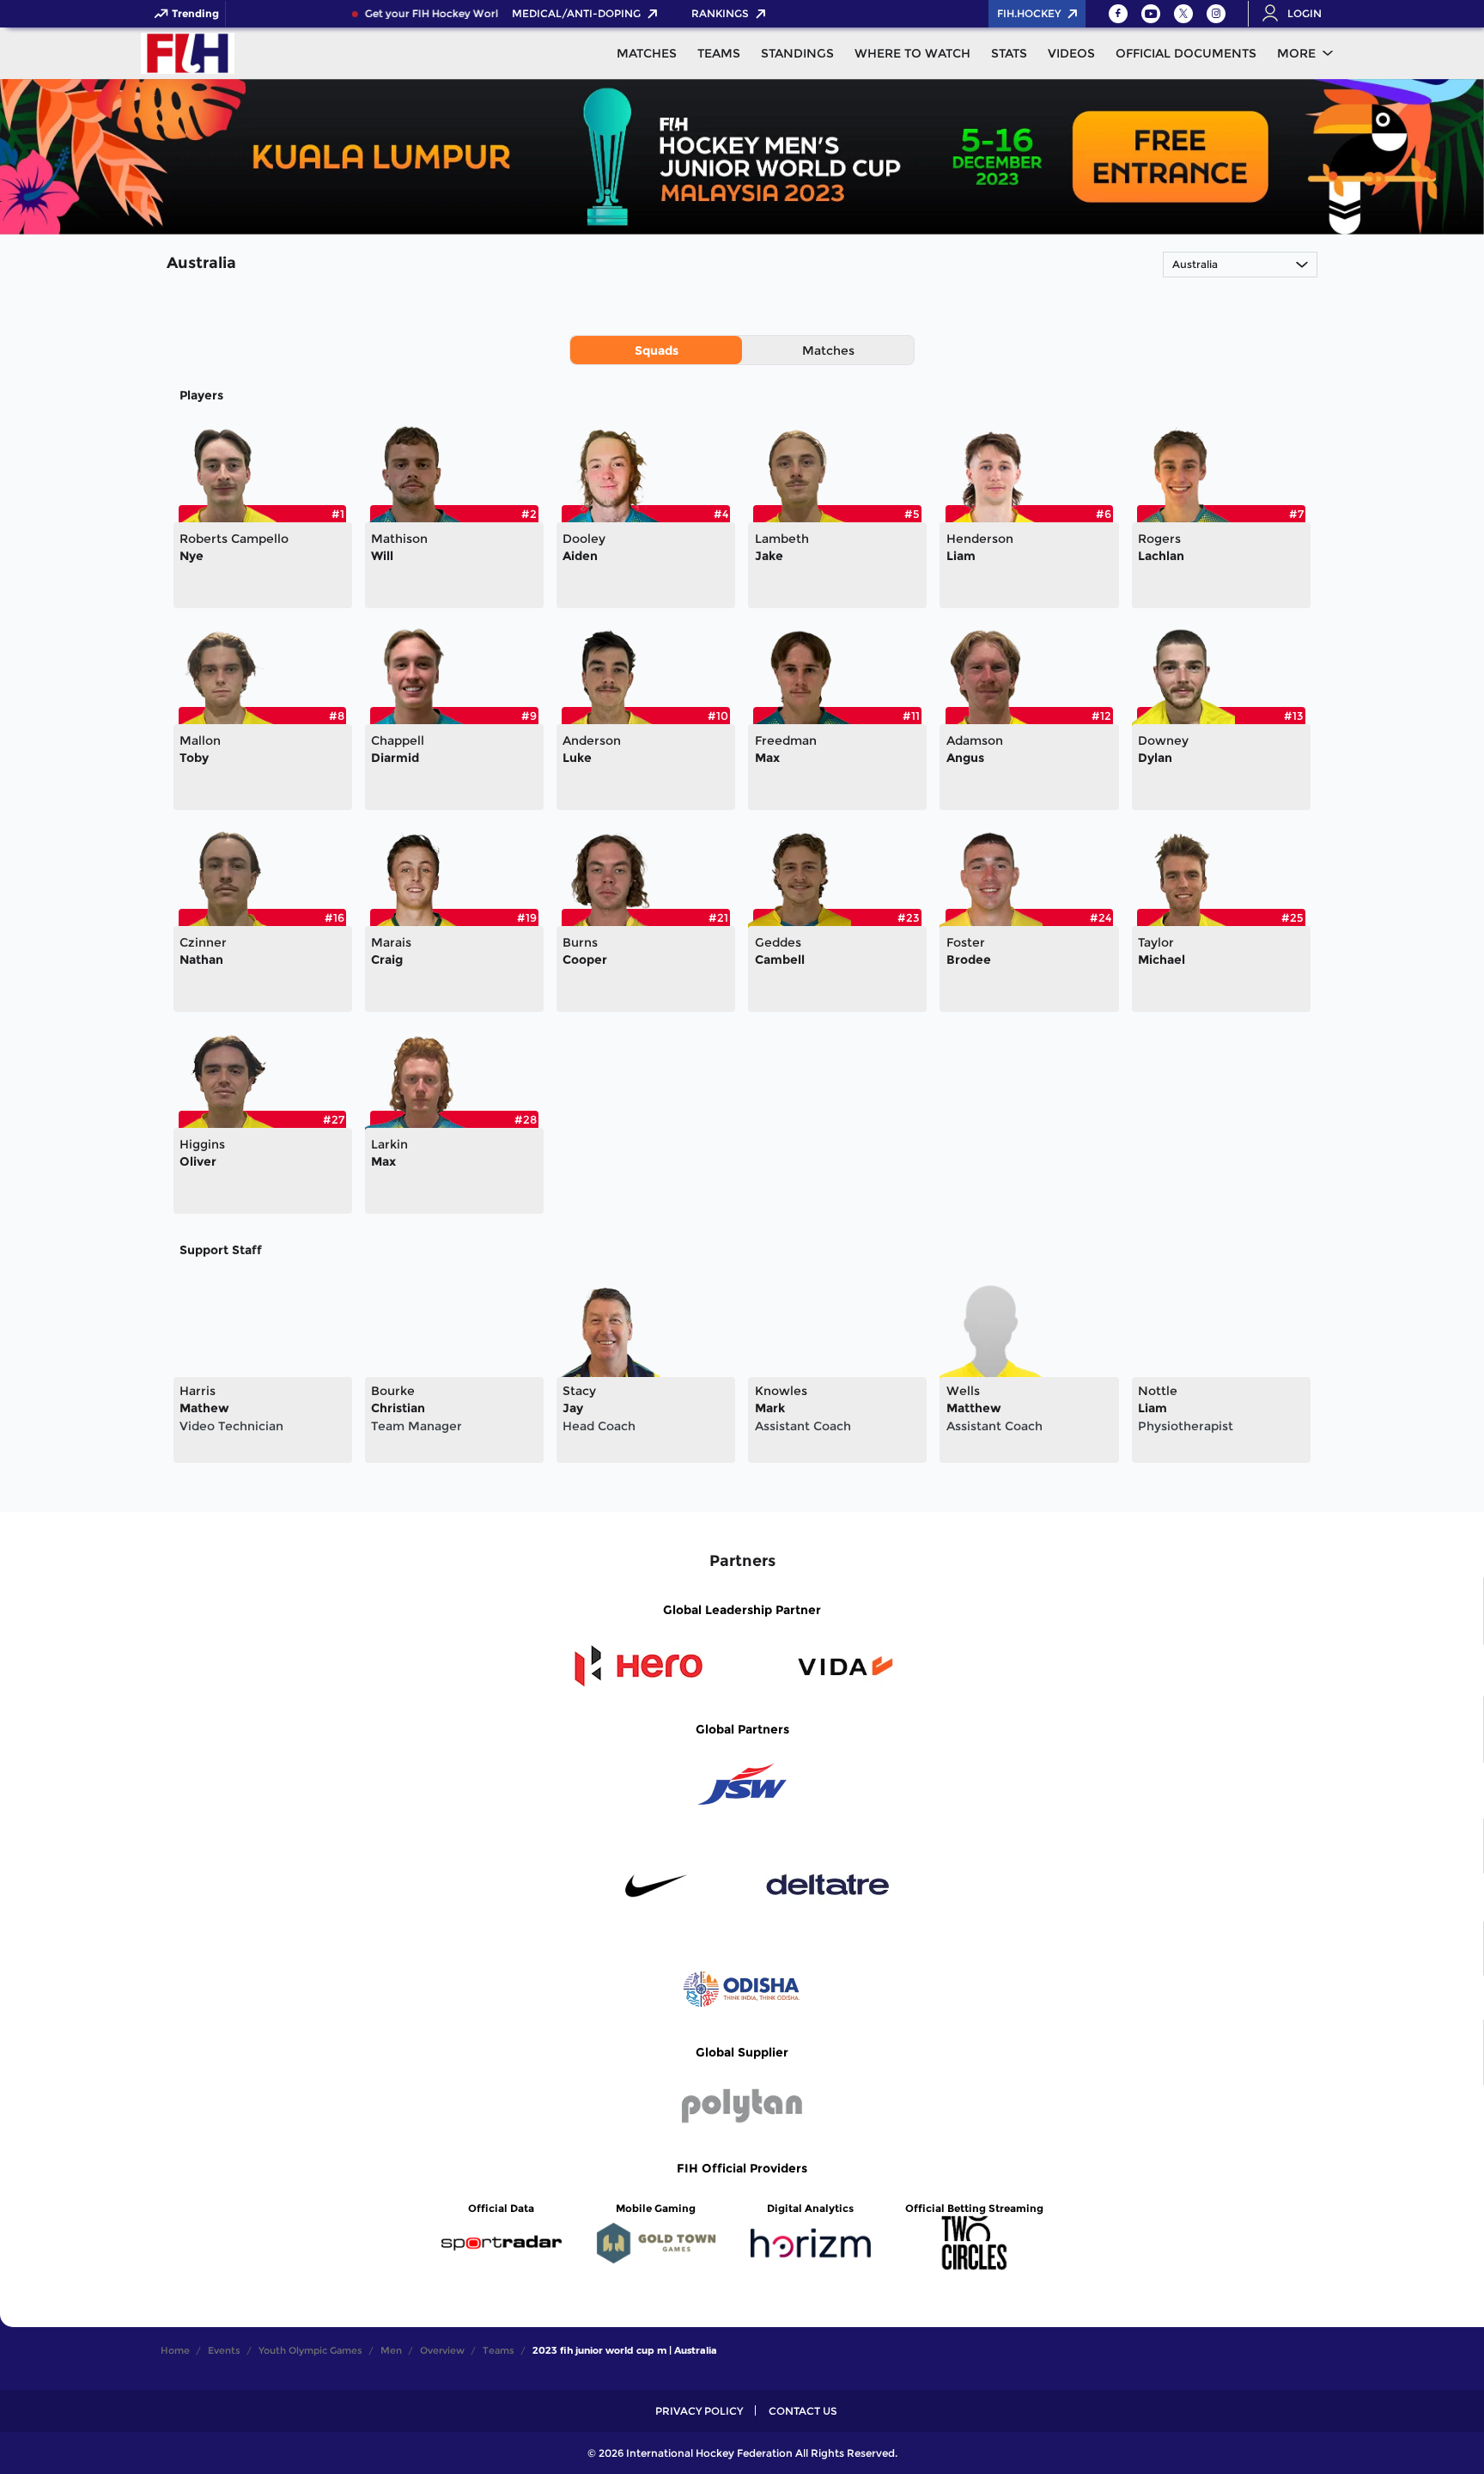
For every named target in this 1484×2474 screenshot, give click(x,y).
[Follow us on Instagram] (1216, 14)
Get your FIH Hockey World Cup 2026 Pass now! (473, 14)
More (1296, 53)
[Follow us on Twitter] (1183, 14)
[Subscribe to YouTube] (1151, 14)
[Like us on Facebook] (1118, 14)
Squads (657, 350)
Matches (828, 350)
